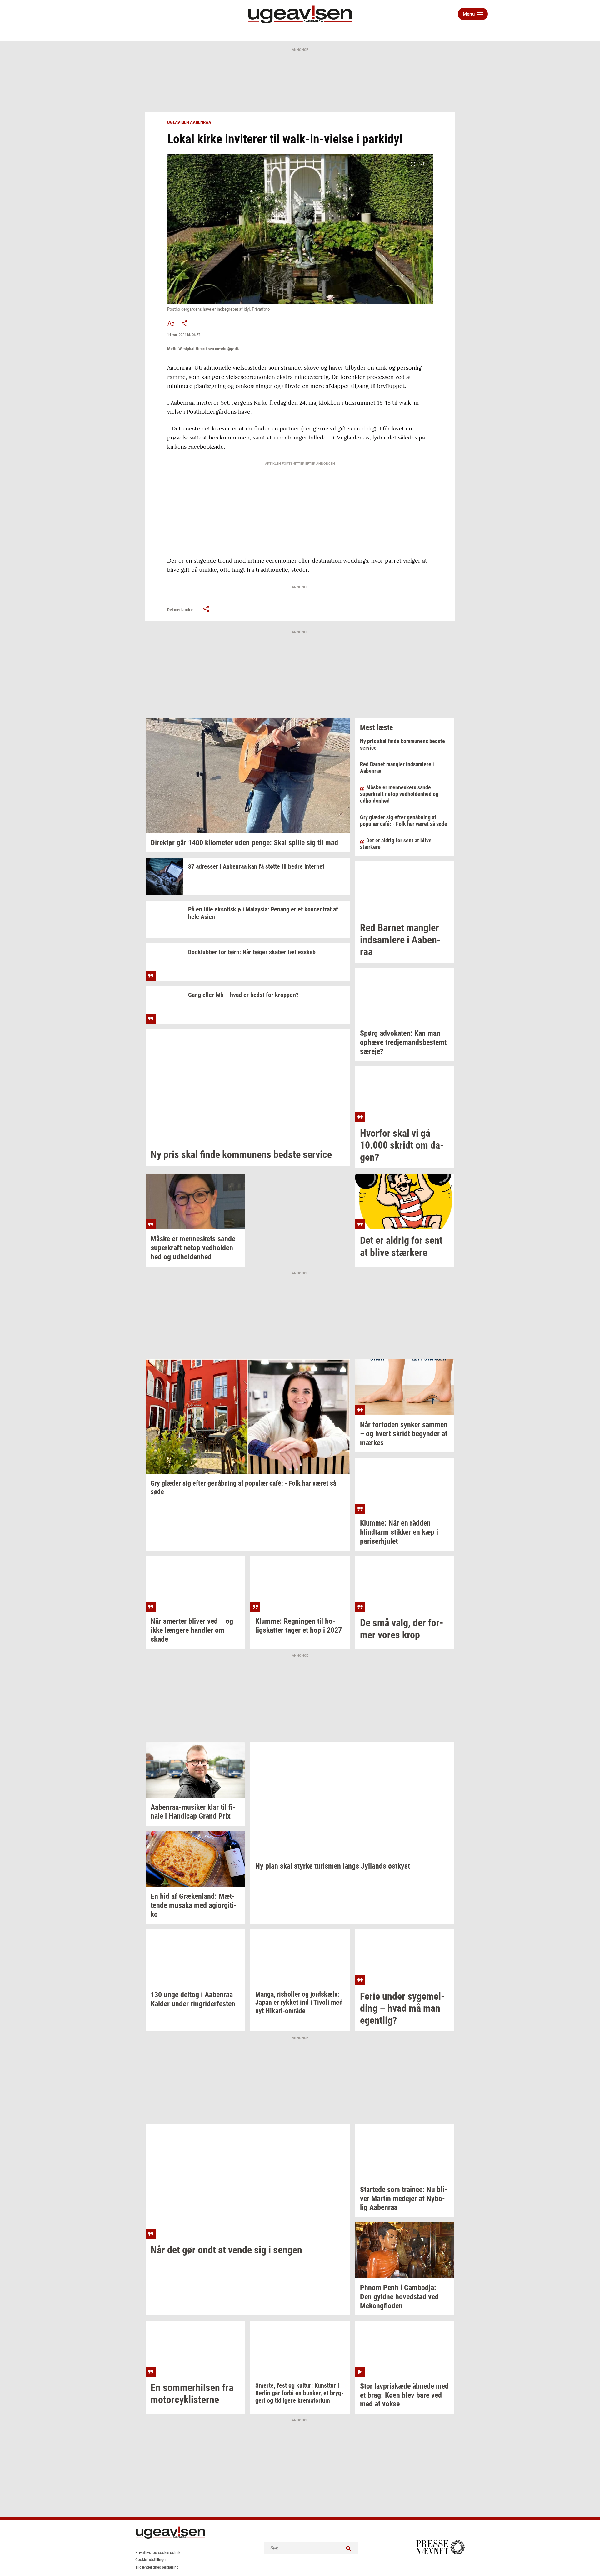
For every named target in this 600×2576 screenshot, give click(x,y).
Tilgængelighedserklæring (157, 2567)
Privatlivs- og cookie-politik (158, 2553)
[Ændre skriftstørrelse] (171, 323)
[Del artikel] (185, 323)
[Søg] (348, 2548)
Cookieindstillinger (151, 2560)
